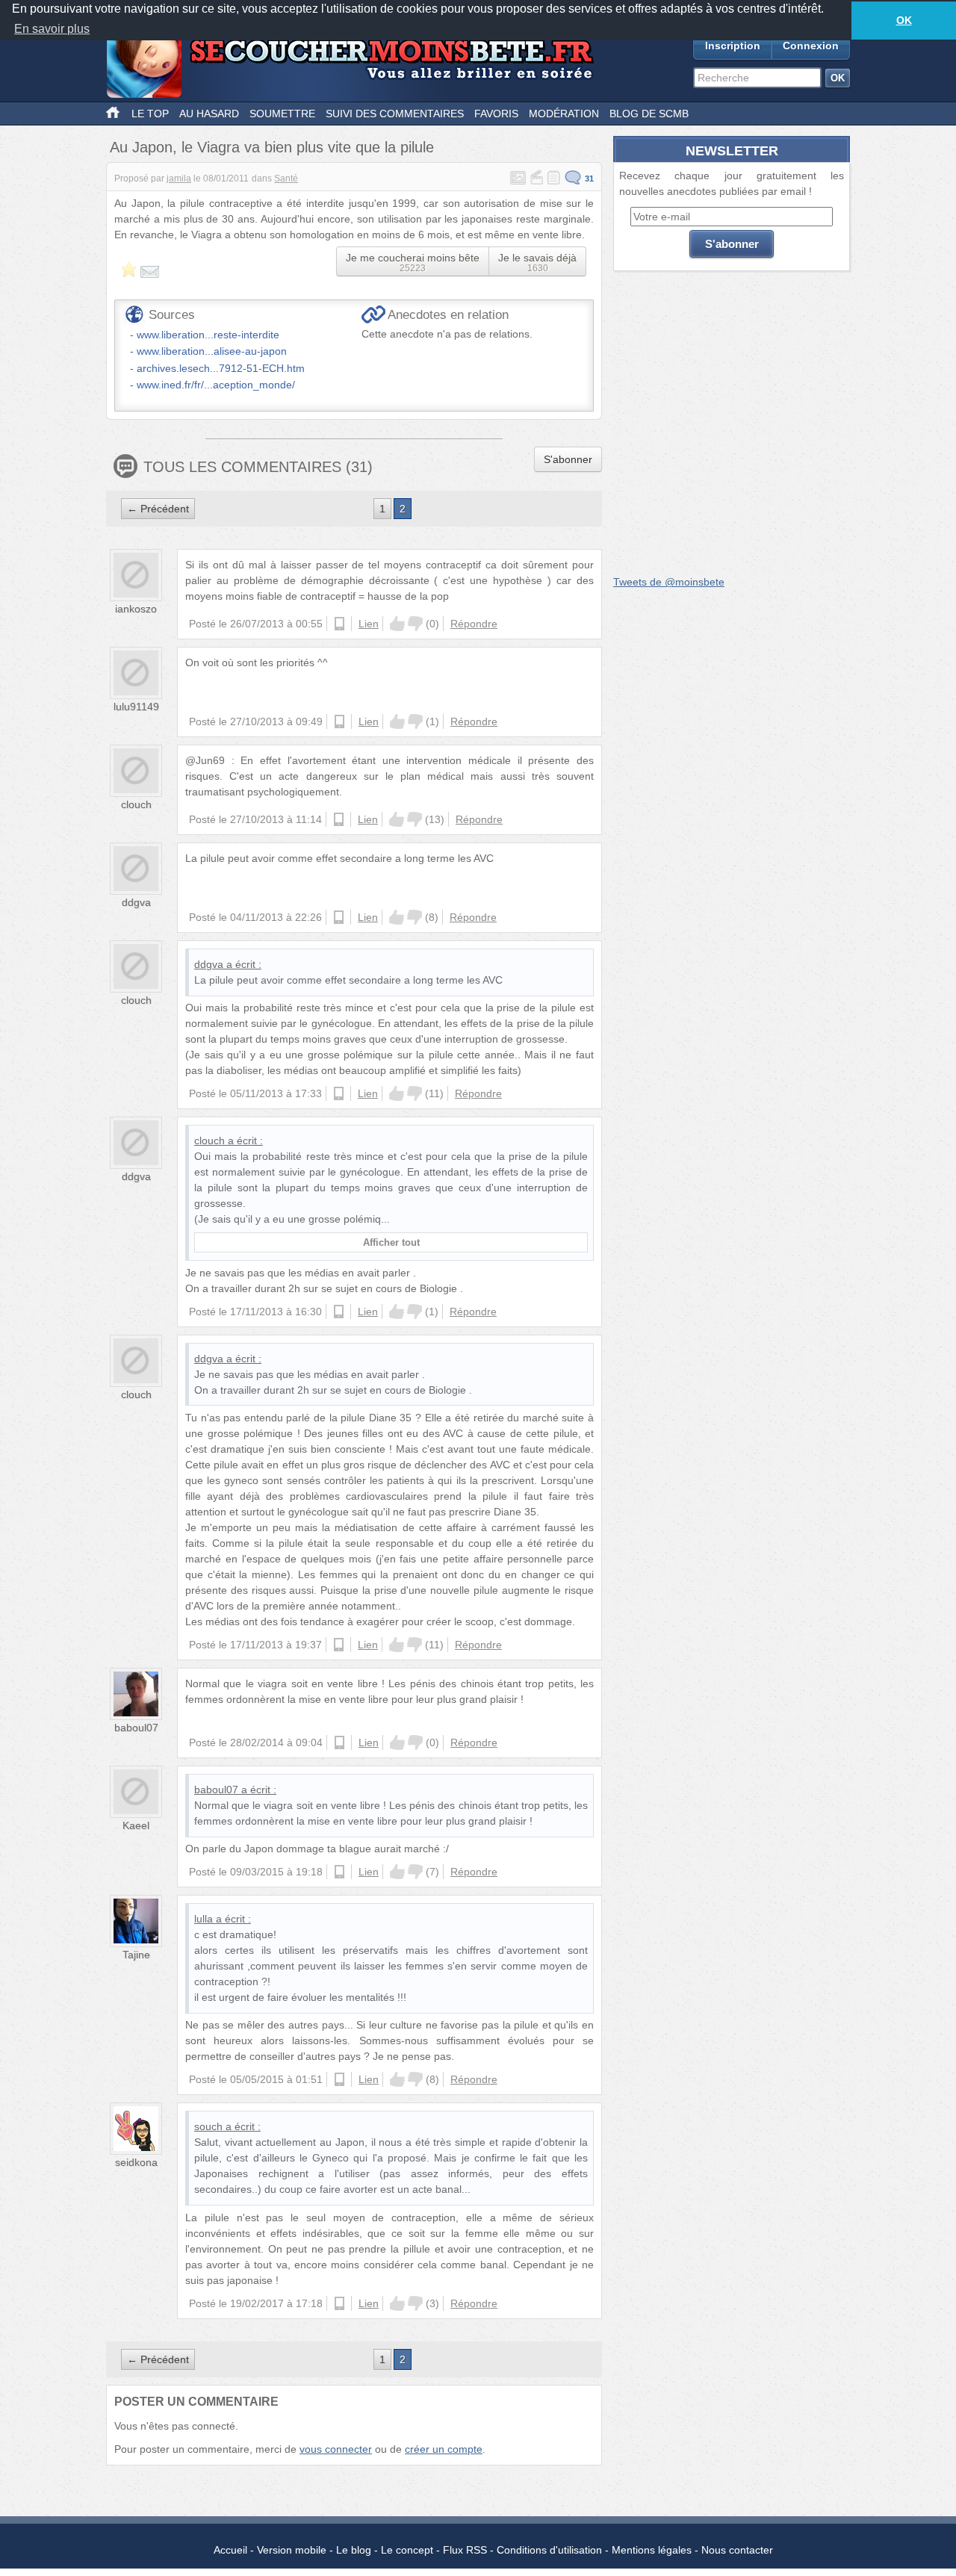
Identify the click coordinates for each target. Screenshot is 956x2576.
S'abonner (568, 459)
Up (397, 624)
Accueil (230, 2550)
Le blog (354, 2550)
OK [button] (904, 20)
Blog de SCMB (649, 114)
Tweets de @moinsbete (669, 582)
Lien (369, 624)
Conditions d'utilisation (549, 2550)
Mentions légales (652, 2550)
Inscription (733, 46)
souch (208, 2126)
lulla (204, 1919)
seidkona (136, 2162)
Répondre (474, 624)
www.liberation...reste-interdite (208, 335)
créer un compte (444, 2449)
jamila (179, 179)
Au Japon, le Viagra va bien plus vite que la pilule (272, 147)
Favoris (496, 114)
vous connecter (336, 2449)
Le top (150, 114)
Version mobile (292, 2550)
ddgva (136, 902)
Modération (564, 114)
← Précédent (158, 509)
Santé (286, 179)
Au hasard (209, 114)
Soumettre (282, 114)
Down (415, 624)
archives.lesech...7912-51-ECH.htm (221, 368)
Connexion (811, 46)
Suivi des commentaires (395, 114)
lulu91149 (136, 707)
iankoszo (136, 609)
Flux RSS (465, 2550)
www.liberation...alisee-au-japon (212, 351)
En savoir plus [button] (52, 29)
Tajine (136, 1955)
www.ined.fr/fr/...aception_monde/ (216, 385)
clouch (136, 804)
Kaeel (136, 1825)
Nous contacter (737, 2550)
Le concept (407, 2550)
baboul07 (136, 1728)
